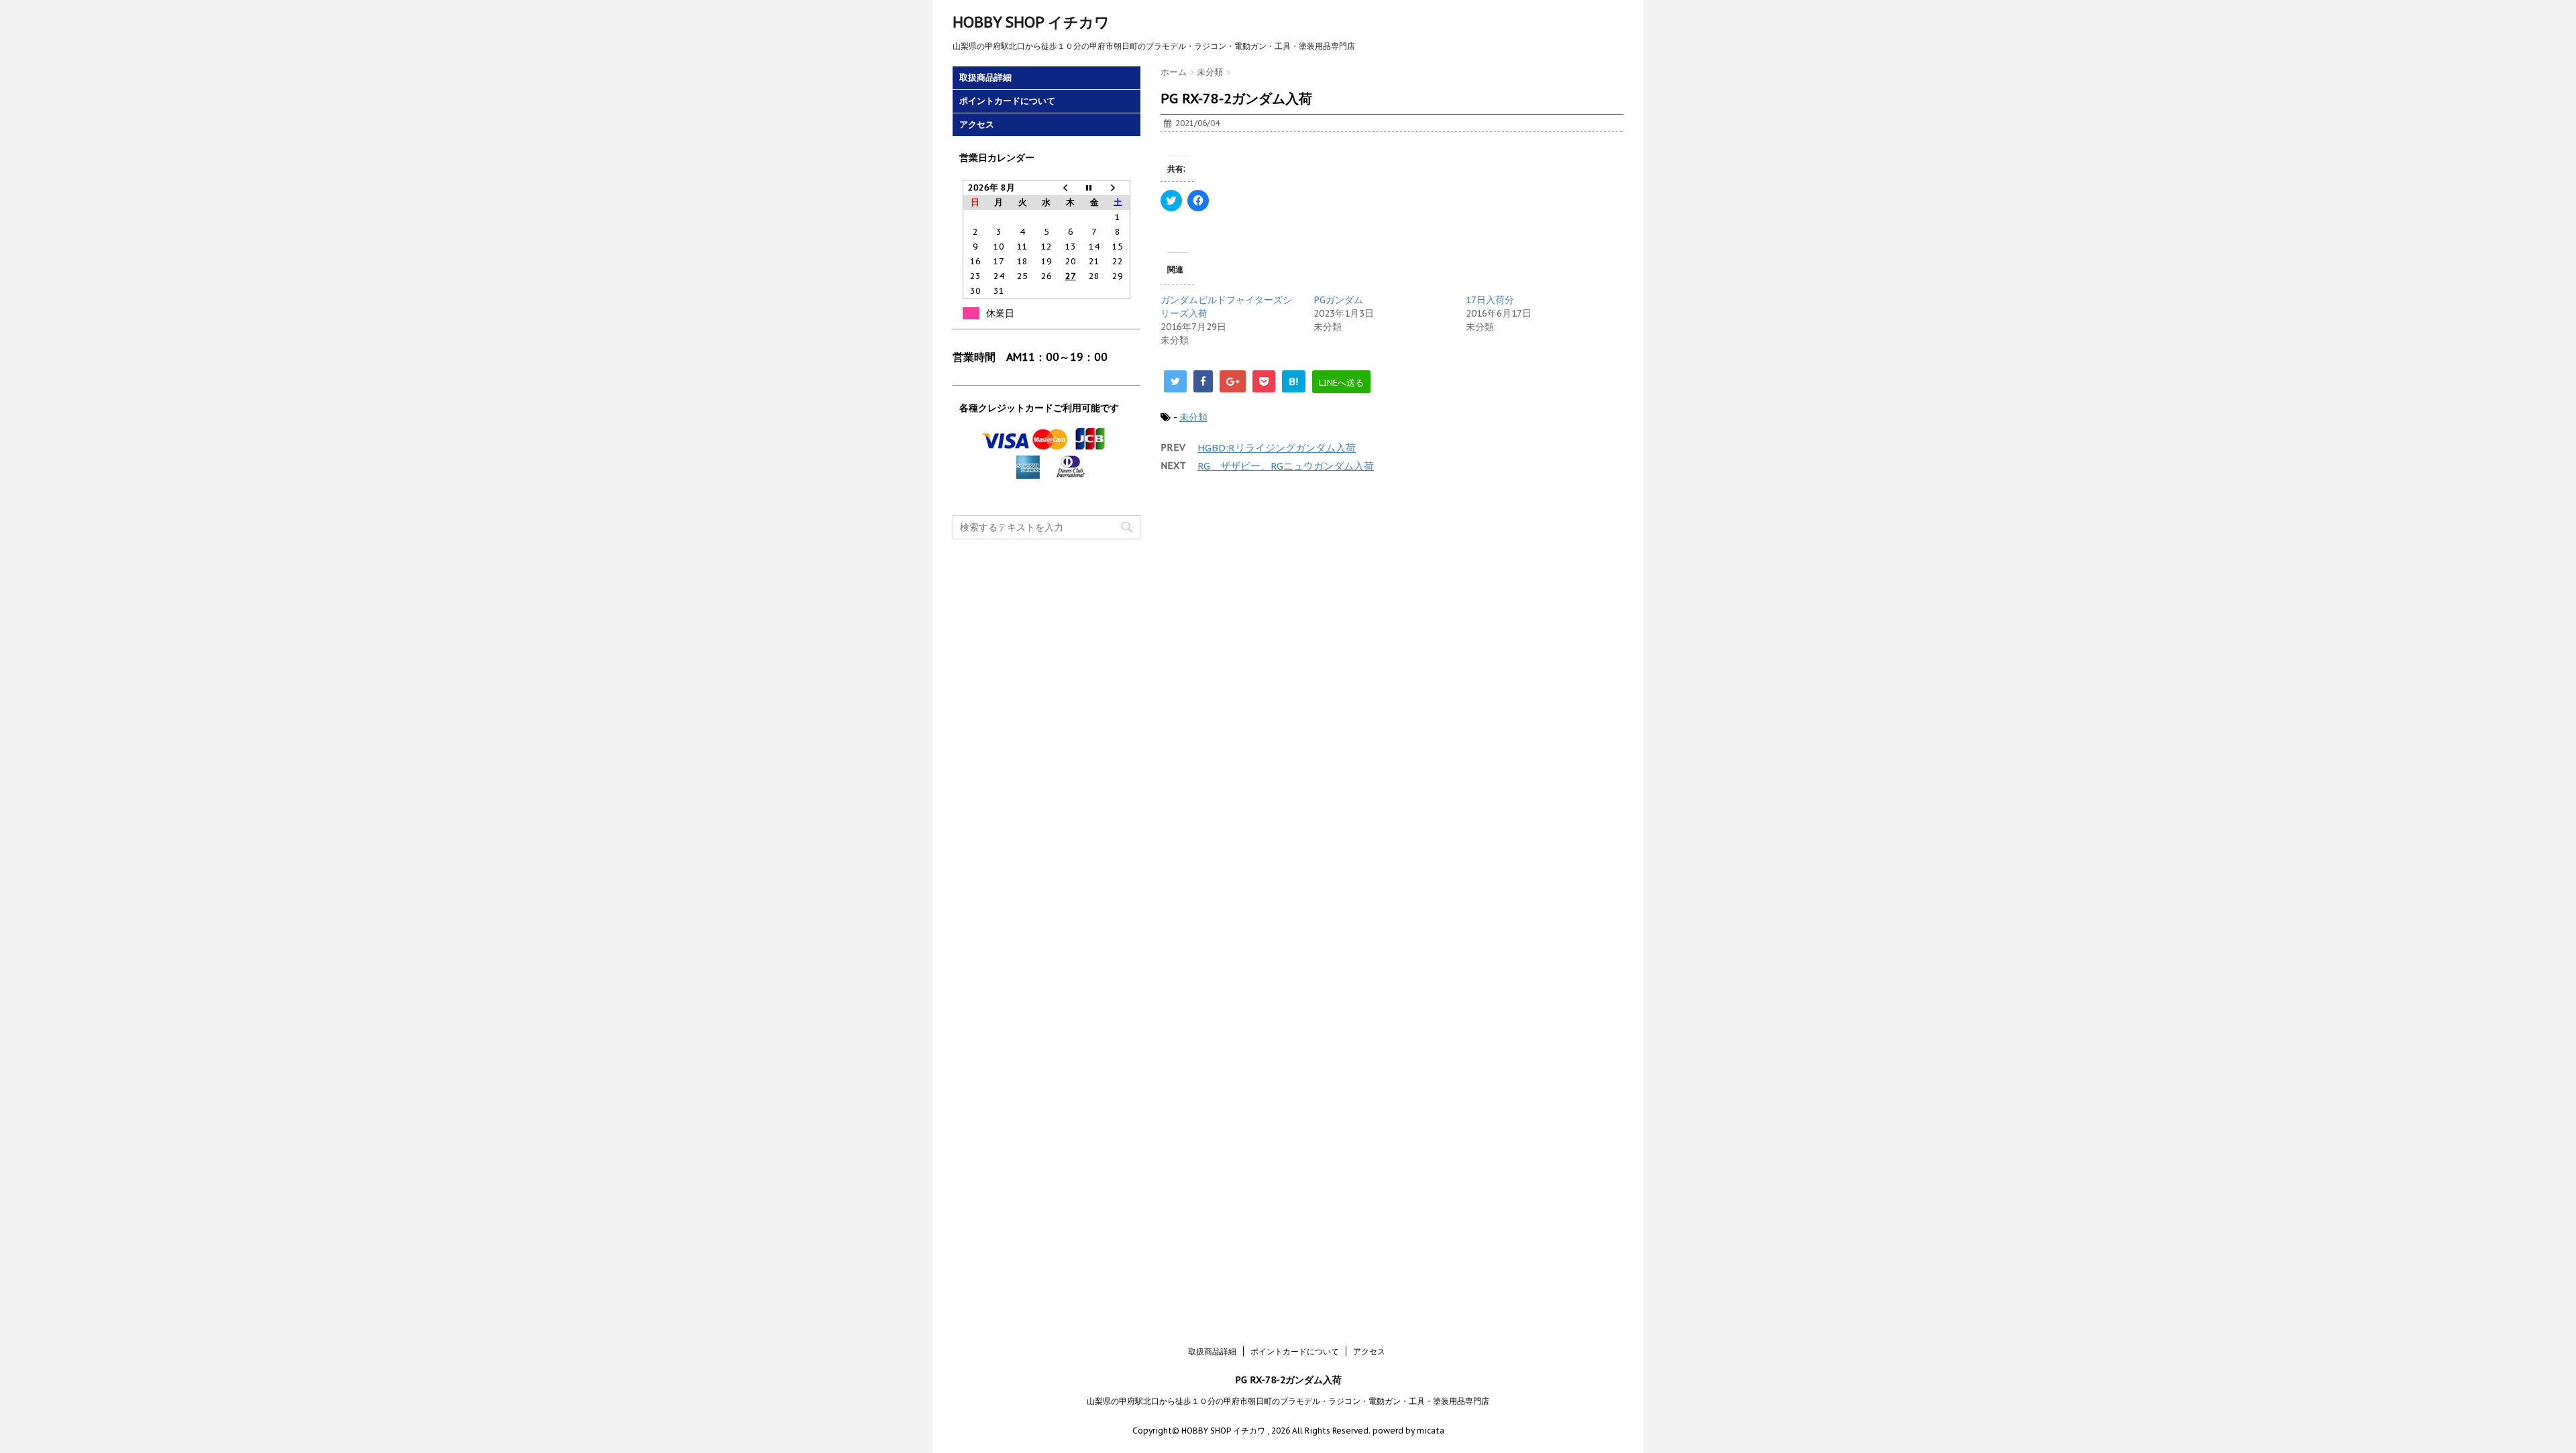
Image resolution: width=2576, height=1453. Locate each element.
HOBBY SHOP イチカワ (1031, 22)
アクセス (977, 124)
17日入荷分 (1490, 300)
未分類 (1193, 417)
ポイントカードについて (1007, 101)
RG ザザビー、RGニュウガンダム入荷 (1286, 466)
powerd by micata (1407, 1431)
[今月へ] (1094, 188)
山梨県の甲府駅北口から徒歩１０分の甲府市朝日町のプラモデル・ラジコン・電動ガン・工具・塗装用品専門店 (1288, 1401)
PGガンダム (1338, 300)
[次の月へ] (1118, 188)
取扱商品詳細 (985, 77)
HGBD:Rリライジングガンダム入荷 (1277, 448)
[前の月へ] (1071, 188)
